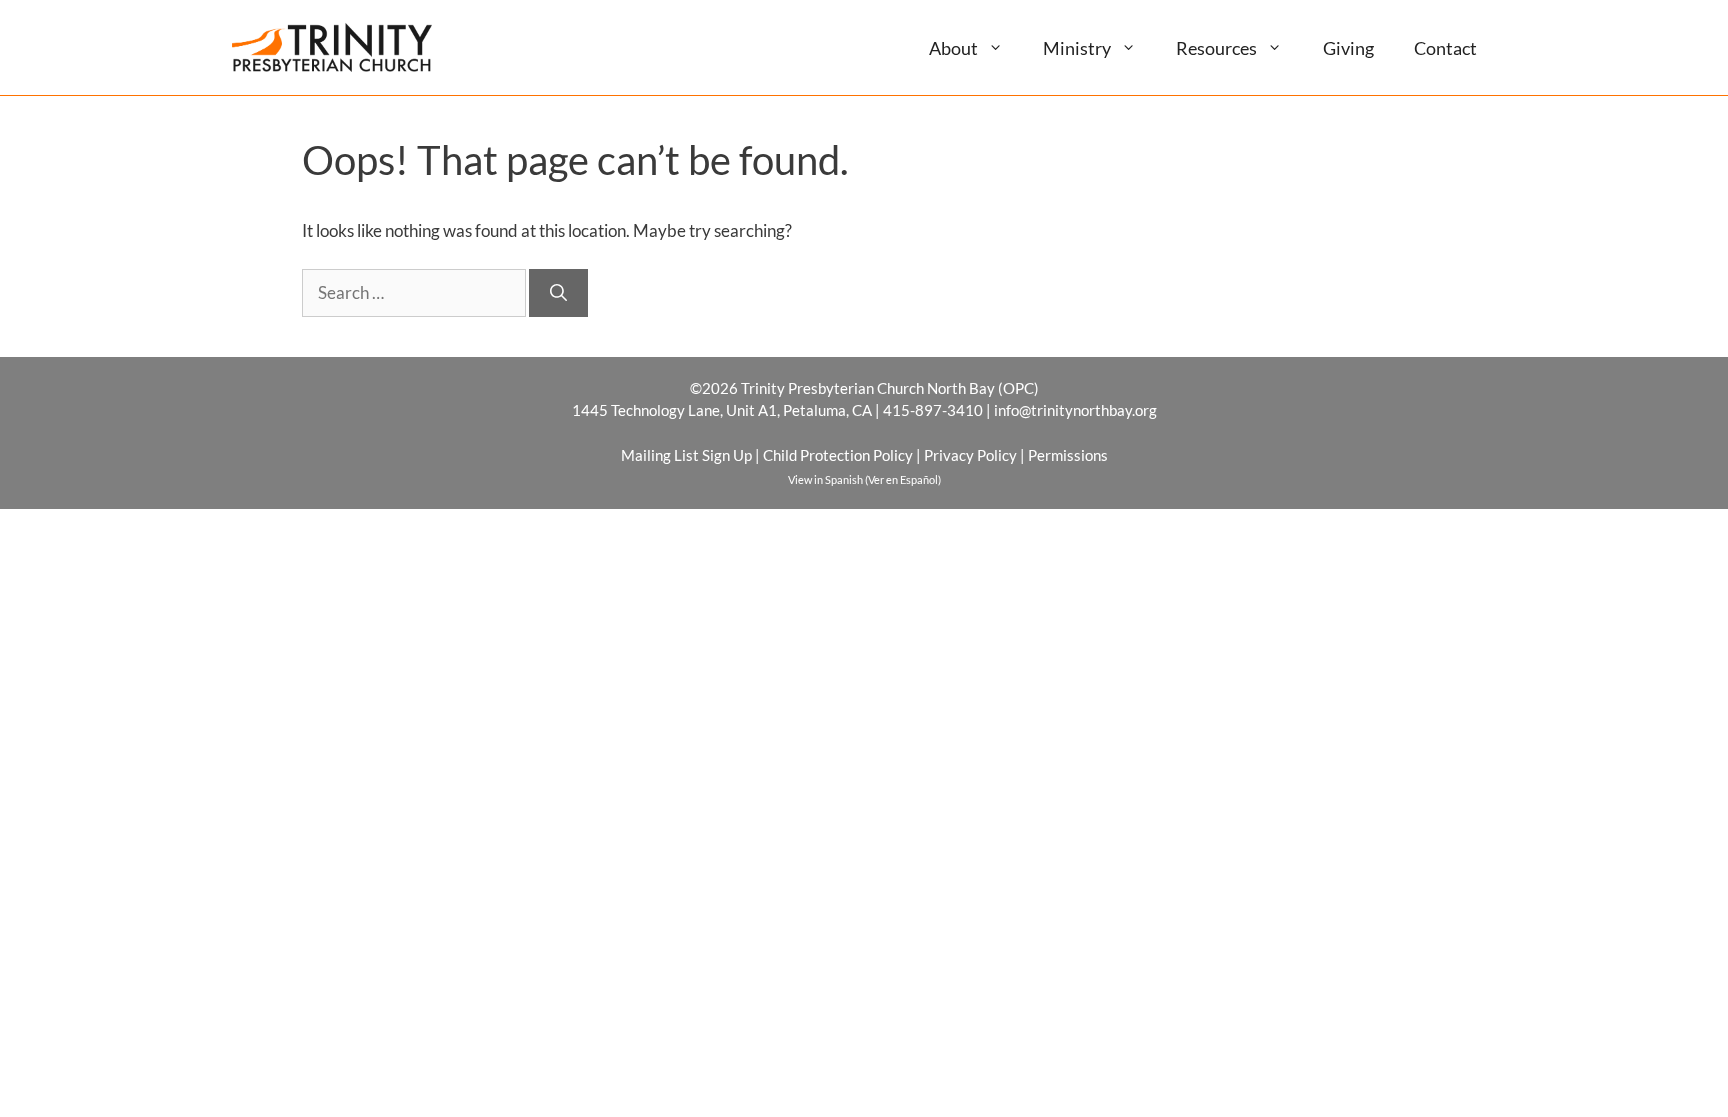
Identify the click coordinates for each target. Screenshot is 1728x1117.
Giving (1348, 48)
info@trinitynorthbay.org (1075, 410)
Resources (1216, 48)
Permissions (1068, 455)
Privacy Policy (970, 455)
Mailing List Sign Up (686, 455)
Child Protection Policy (838, 455)
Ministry (1077, 48)
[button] (1003, 47)
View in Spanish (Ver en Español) (864, 479)
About (953, 48)
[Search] (558, 293)
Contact (1445, 48)
